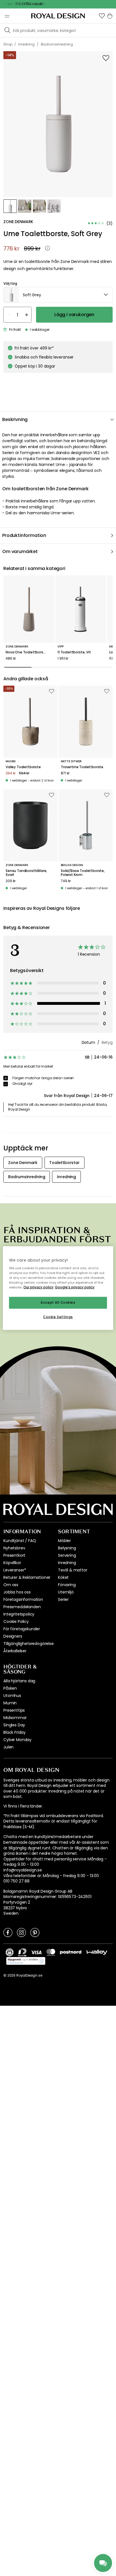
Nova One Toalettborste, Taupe (29, 652)
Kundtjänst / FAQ (20, 1541)
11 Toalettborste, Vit (74, 652)
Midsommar (15, 1718)
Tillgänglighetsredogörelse (29, 1644)
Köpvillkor (12, 1563)
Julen (8, 1747)
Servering (67, 1555)
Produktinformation (24, 535)
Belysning (67, 1548)
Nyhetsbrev (14, 1548)
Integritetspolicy (19, 1614)
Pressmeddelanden (22, 1607)
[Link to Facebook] (8, 1932)
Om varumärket (20, 551)
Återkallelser (15, 1651)
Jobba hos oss (17, 1592)
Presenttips (14, 1710)
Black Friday (14, 1732)
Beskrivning (15, 419)
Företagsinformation (23, 1599)
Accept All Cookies (58, 1303)
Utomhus (12, 1696)
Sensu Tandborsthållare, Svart (26, 873)
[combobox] (58, 295)
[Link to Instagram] (21, 1932)
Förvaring (67, 1585)
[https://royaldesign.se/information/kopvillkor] (26, 1961)
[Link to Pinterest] (35, 1932)
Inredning (67, 1563)
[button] (102, 16)
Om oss (11, 1585)
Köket (63, 1577)
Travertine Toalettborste (82, 767)
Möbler (64, 1541)
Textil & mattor (73, 1570)
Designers (13, 1636)
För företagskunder (22, 1629)
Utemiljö (66, 1592)
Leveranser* (15, 1570)
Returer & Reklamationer (27, 1577)
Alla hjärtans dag (19, 1681)
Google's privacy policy (75, 1287)
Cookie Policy (16, 1621)
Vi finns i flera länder (23, 1806)
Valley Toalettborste (23, 767)
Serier (63, 1599)
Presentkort (14, 1555)
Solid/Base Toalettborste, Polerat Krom (83, 873)
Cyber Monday (17, 1740)
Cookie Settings (58, 1317)
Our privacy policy (38, 1287)
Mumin (10, 1703)
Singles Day (14, 1725)
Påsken (10, 1688)
